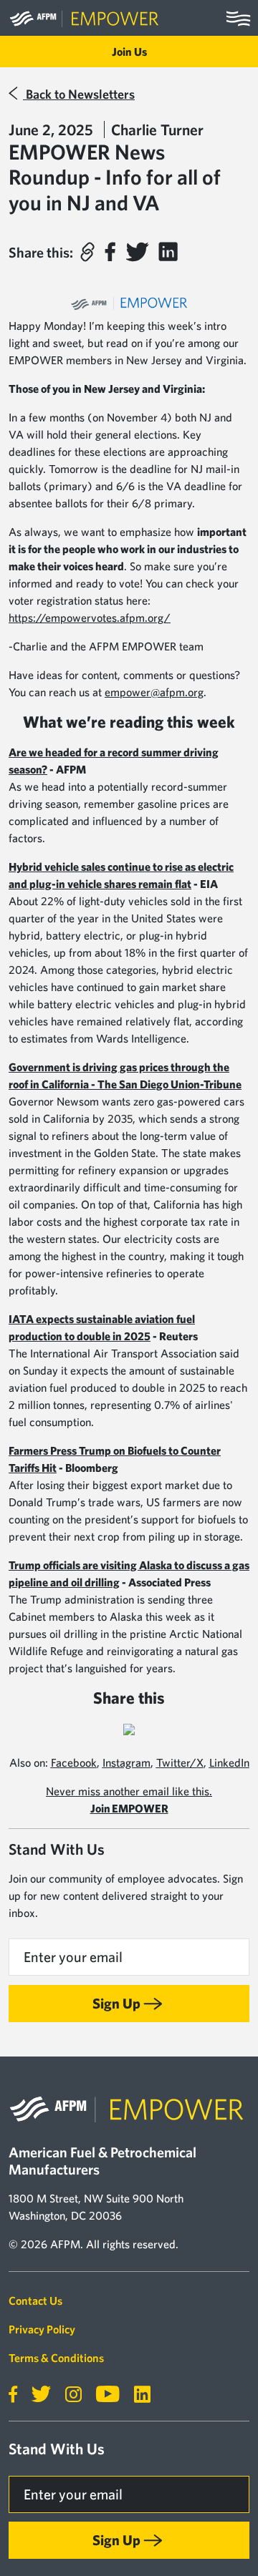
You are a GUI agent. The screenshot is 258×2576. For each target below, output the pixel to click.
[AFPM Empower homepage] (85, 18)
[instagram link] (68, 2395)
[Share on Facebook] (110, 252)
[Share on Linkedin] (168, 252)
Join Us (129, 52)
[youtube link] (102, 2395)
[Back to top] (218, 2525)
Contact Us (35, 2301)
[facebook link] (13, 2395)
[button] (87, 252)
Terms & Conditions (56, 2358)
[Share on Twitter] (137, 252)
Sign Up (116, 2003)
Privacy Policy (42, 2329)
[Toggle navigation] (238, 18)
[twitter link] (35, 2395)
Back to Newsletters (79, 94)
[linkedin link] (137, 2395)
